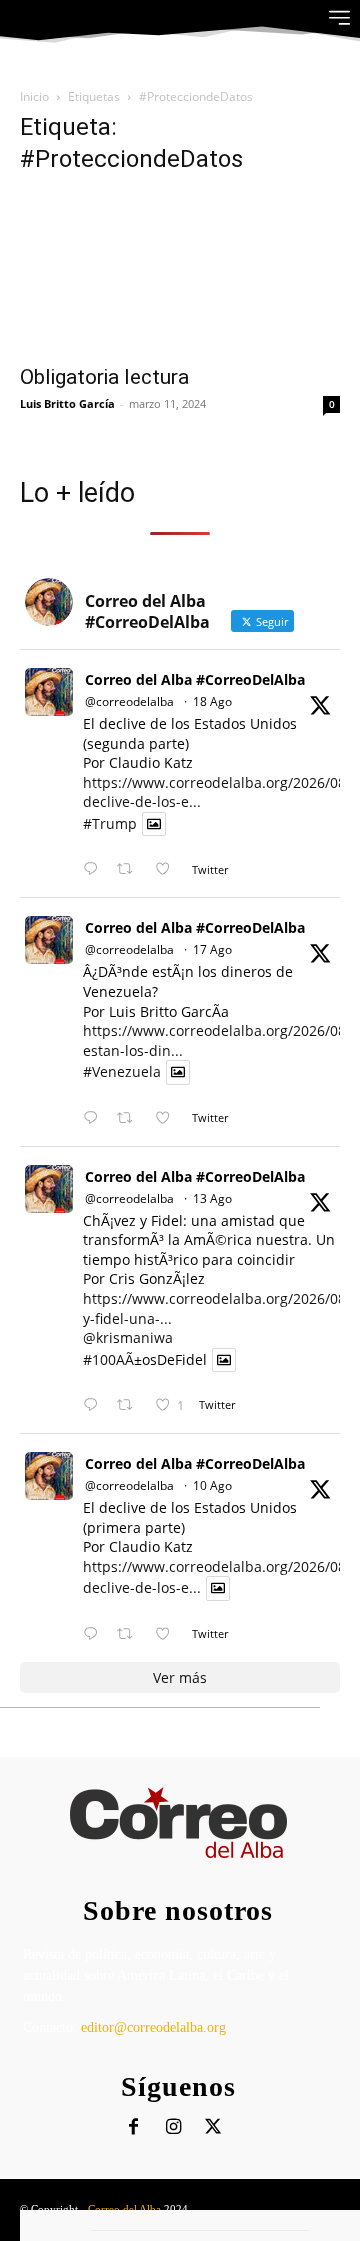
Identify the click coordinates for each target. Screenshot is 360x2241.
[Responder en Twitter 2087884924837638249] (95, 1405)
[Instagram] (173, 2127)
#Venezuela (122, 1072)
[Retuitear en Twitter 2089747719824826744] (130, 869)
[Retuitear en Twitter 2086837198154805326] (130, 1634)
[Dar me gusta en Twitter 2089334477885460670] (168, 1118)
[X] (213, 2127)
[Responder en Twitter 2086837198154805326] (95, 1634)
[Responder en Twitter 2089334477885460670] (95, 1118)
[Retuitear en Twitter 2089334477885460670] (130, 1118)
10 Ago (212, 1485)
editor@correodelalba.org (153, 2027)
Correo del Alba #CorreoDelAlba (195, 679)
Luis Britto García (67, 403)
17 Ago (212, 949)
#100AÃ (108, 1359)
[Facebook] (133, 2127)
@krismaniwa (128, 1337)
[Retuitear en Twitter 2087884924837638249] (130, 1405)
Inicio (34, 96)
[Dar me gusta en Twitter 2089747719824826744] (168, 869)
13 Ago (212, 1198)
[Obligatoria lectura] (180, 273)
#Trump (110, 823)
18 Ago (212, 701)
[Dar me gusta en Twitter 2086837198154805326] (168, 1634)
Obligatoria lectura (104, 377)
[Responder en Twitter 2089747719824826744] (95, 869)
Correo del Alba (124, 2209)
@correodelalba (129, 701)
